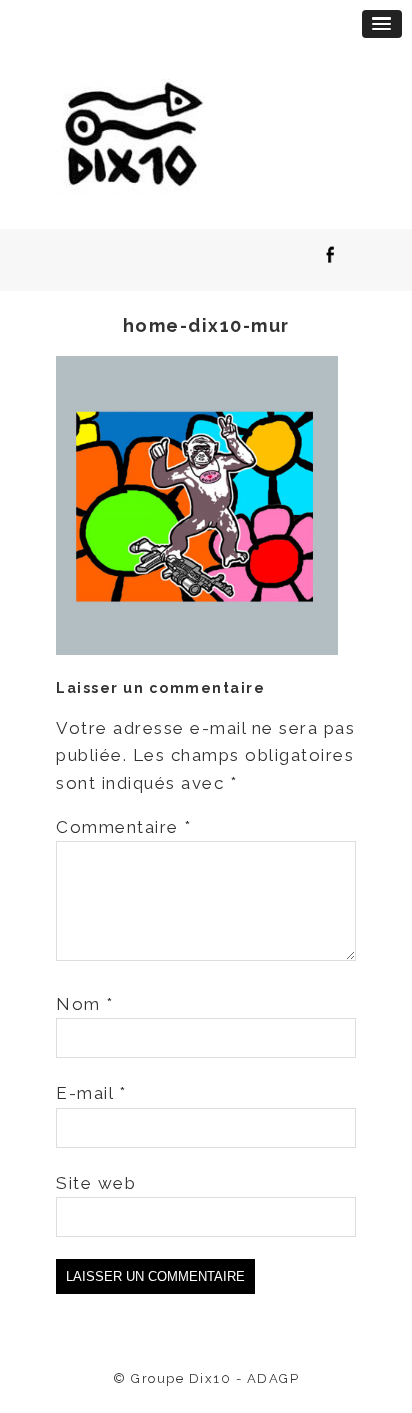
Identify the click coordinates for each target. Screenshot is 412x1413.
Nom (85, 1004)
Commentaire (124, 827)
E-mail (91, 1093)
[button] (382, 24)
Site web (96, 1183)
